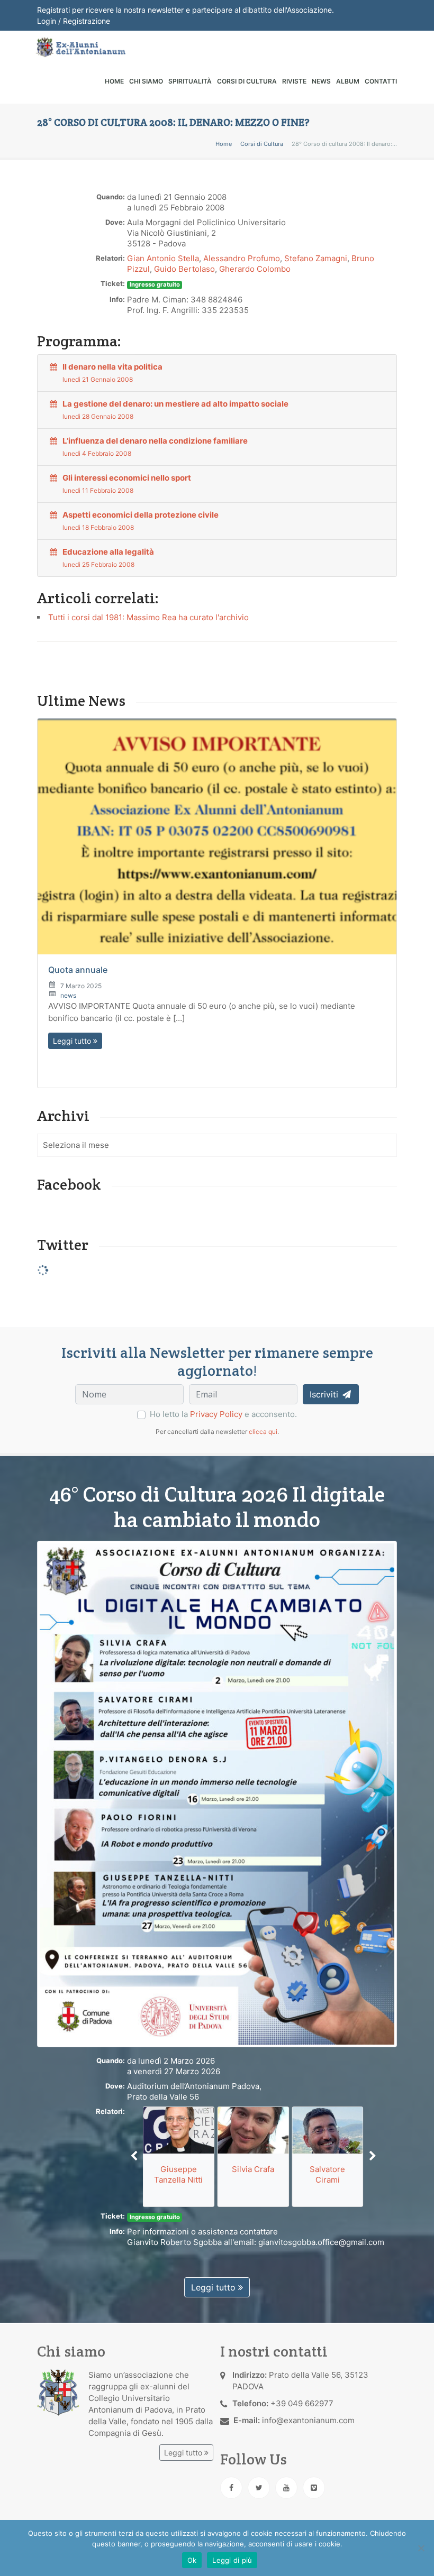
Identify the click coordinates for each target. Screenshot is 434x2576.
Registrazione (87, 21)
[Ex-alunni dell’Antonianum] (80, 47)
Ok (192, 2560)
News (321, 81)
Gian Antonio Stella (163, 258)
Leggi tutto (73, 1041)
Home (114, 81)
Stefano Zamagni (316, 258)
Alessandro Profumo (242, 258)
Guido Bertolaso (184, 269)
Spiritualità (190, 81)
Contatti (381, 81)
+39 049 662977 (302, 2403)
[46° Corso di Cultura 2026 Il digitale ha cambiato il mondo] (217, 1793)
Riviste (294, 81)
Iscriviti (325, 1394)
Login (47, 21)
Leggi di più (232, 2560)
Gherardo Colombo (255, 269)
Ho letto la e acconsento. (223, 1414)
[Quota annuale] (217, 836)
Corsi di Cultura (247, 81)
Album (348, 81)
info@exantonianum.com (308, 2420)
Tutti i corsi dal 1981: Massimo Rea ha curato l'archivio (148, 617)
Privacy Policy (216, 1414)
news (68, 995)
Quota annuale (78, 970)
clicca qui (263, 1432)
